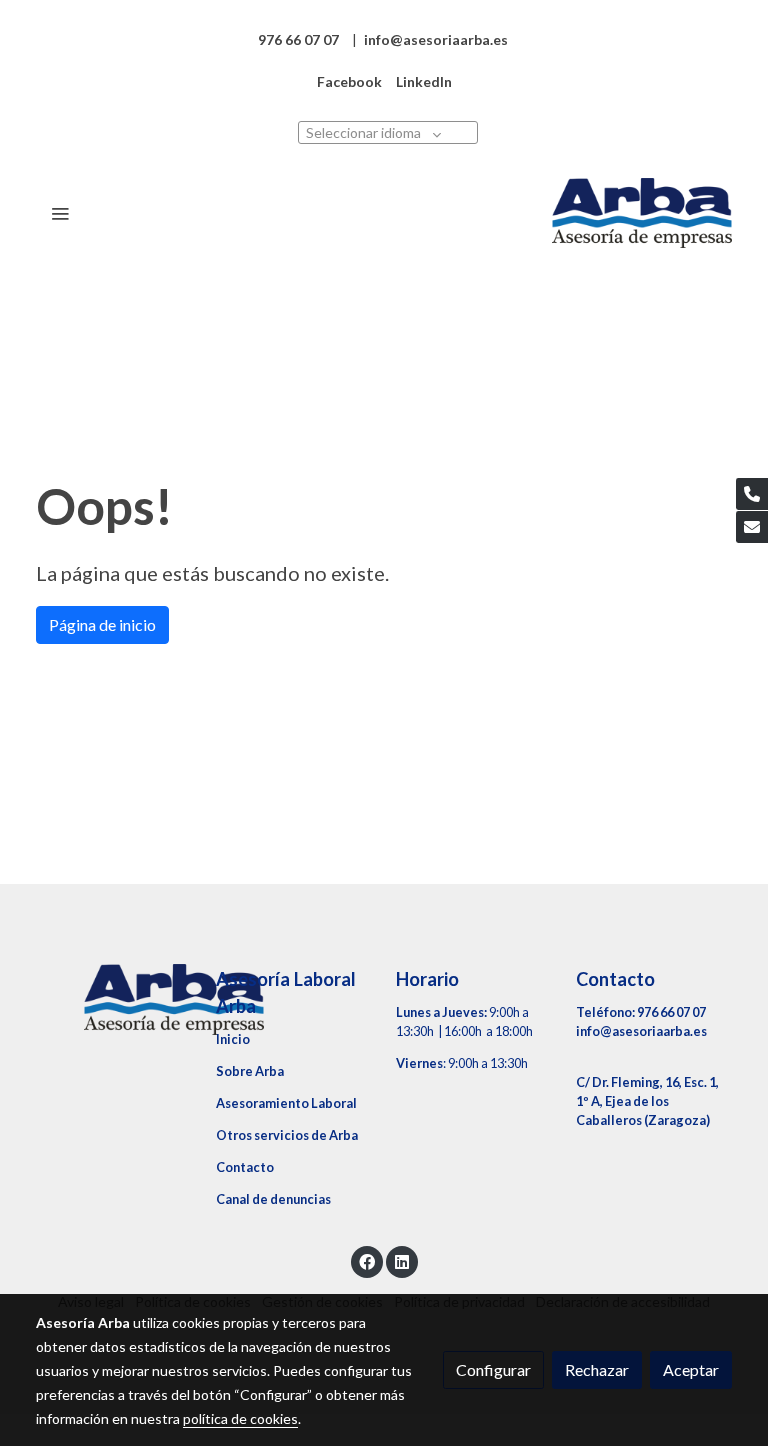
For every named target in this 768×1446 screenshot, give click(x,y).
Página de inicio (102, 624)
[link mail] (752, 527)
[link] (642, 213)
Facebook (349, 81)
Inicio (233, 1039)
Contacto (245, 1167)
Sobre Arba (250, 1071)
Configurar (493, 1369)
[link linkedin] (402, 1261)
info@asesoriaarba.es (641, 1031)
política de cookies (240, 1418)
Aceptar (691, 1369)
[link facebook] (367, 1261)
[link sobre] (114, 999)
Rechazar (597, 1369)
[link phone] (752, 494)
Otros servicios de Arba (287, 1135)
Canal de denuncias (273, 1199)
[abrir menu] (60, 213)
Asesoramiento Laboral (286, 1103)
